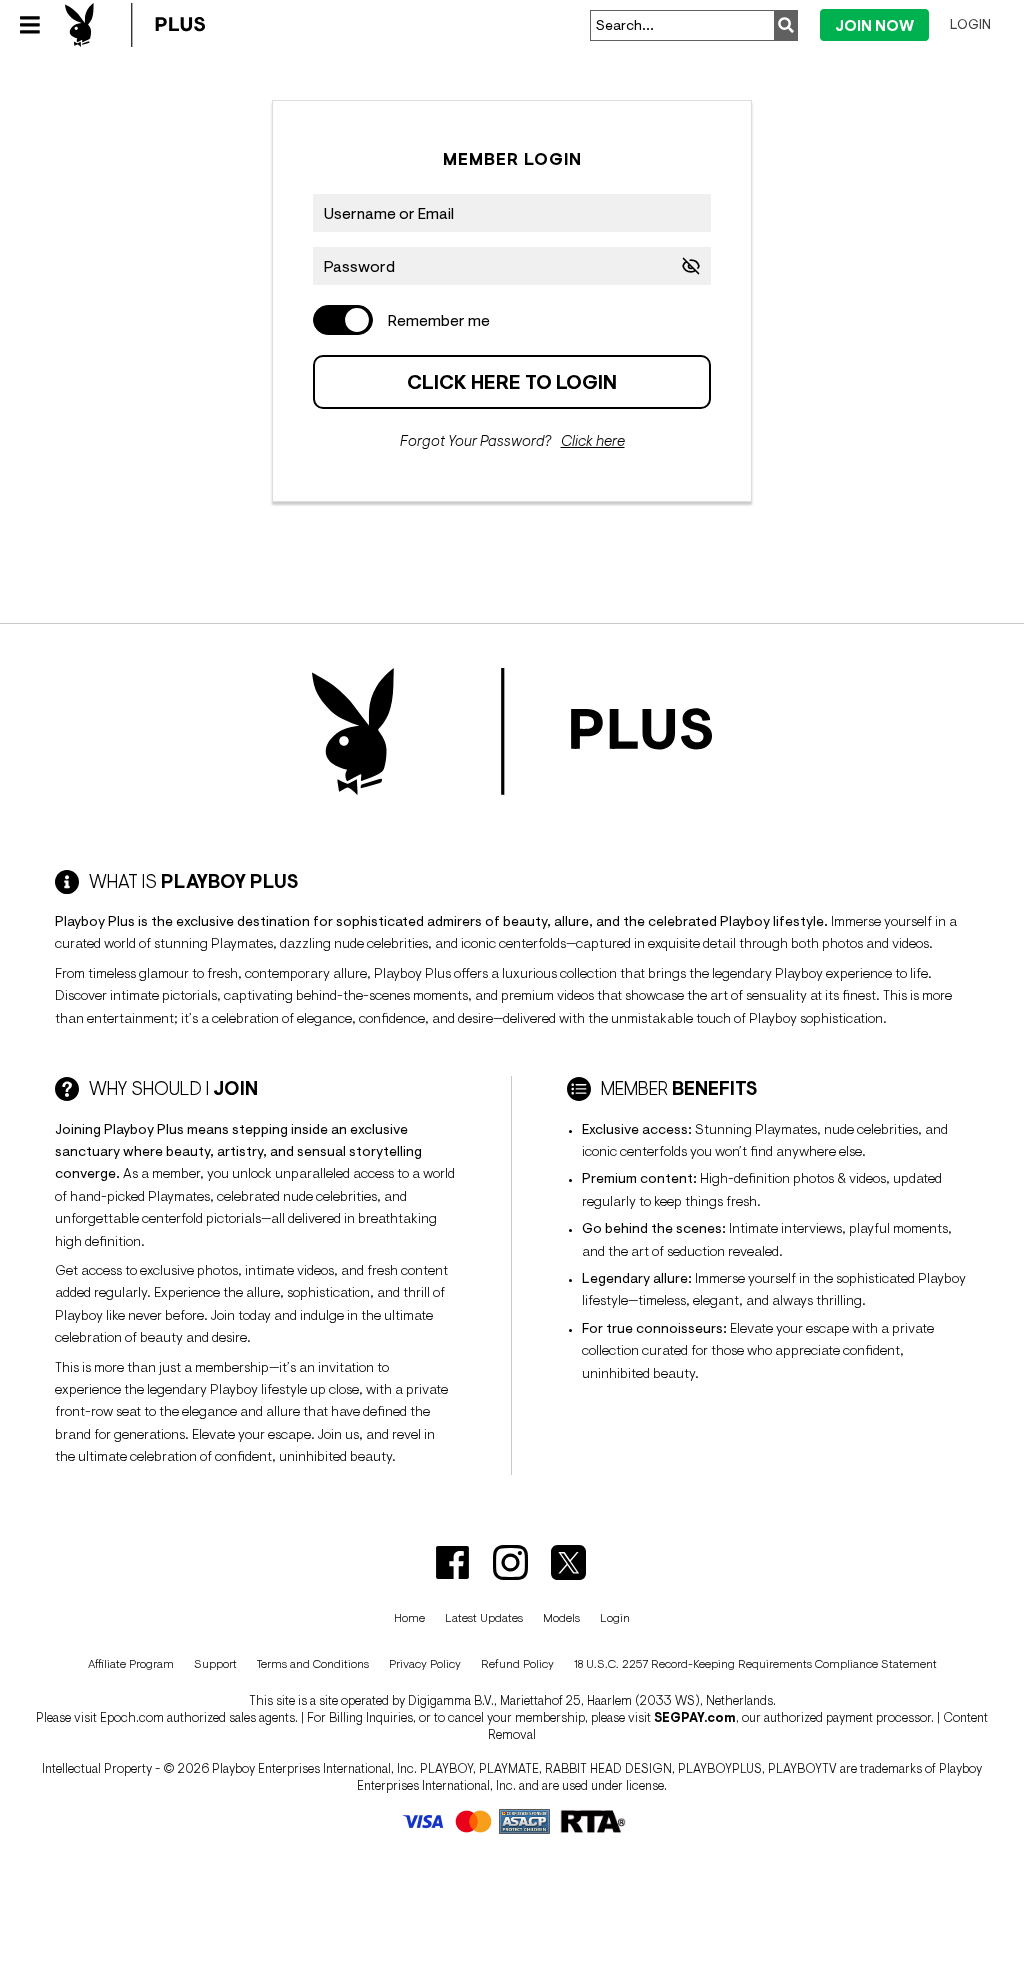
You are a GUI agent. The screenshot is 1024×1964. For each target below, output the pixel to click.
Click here (593, 440)
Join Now (874, 25)
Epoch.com (132, 1717)
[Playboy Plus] (135, 25)
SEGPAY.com (695, 1717)
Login (970, 24)
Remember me (439, 320)
